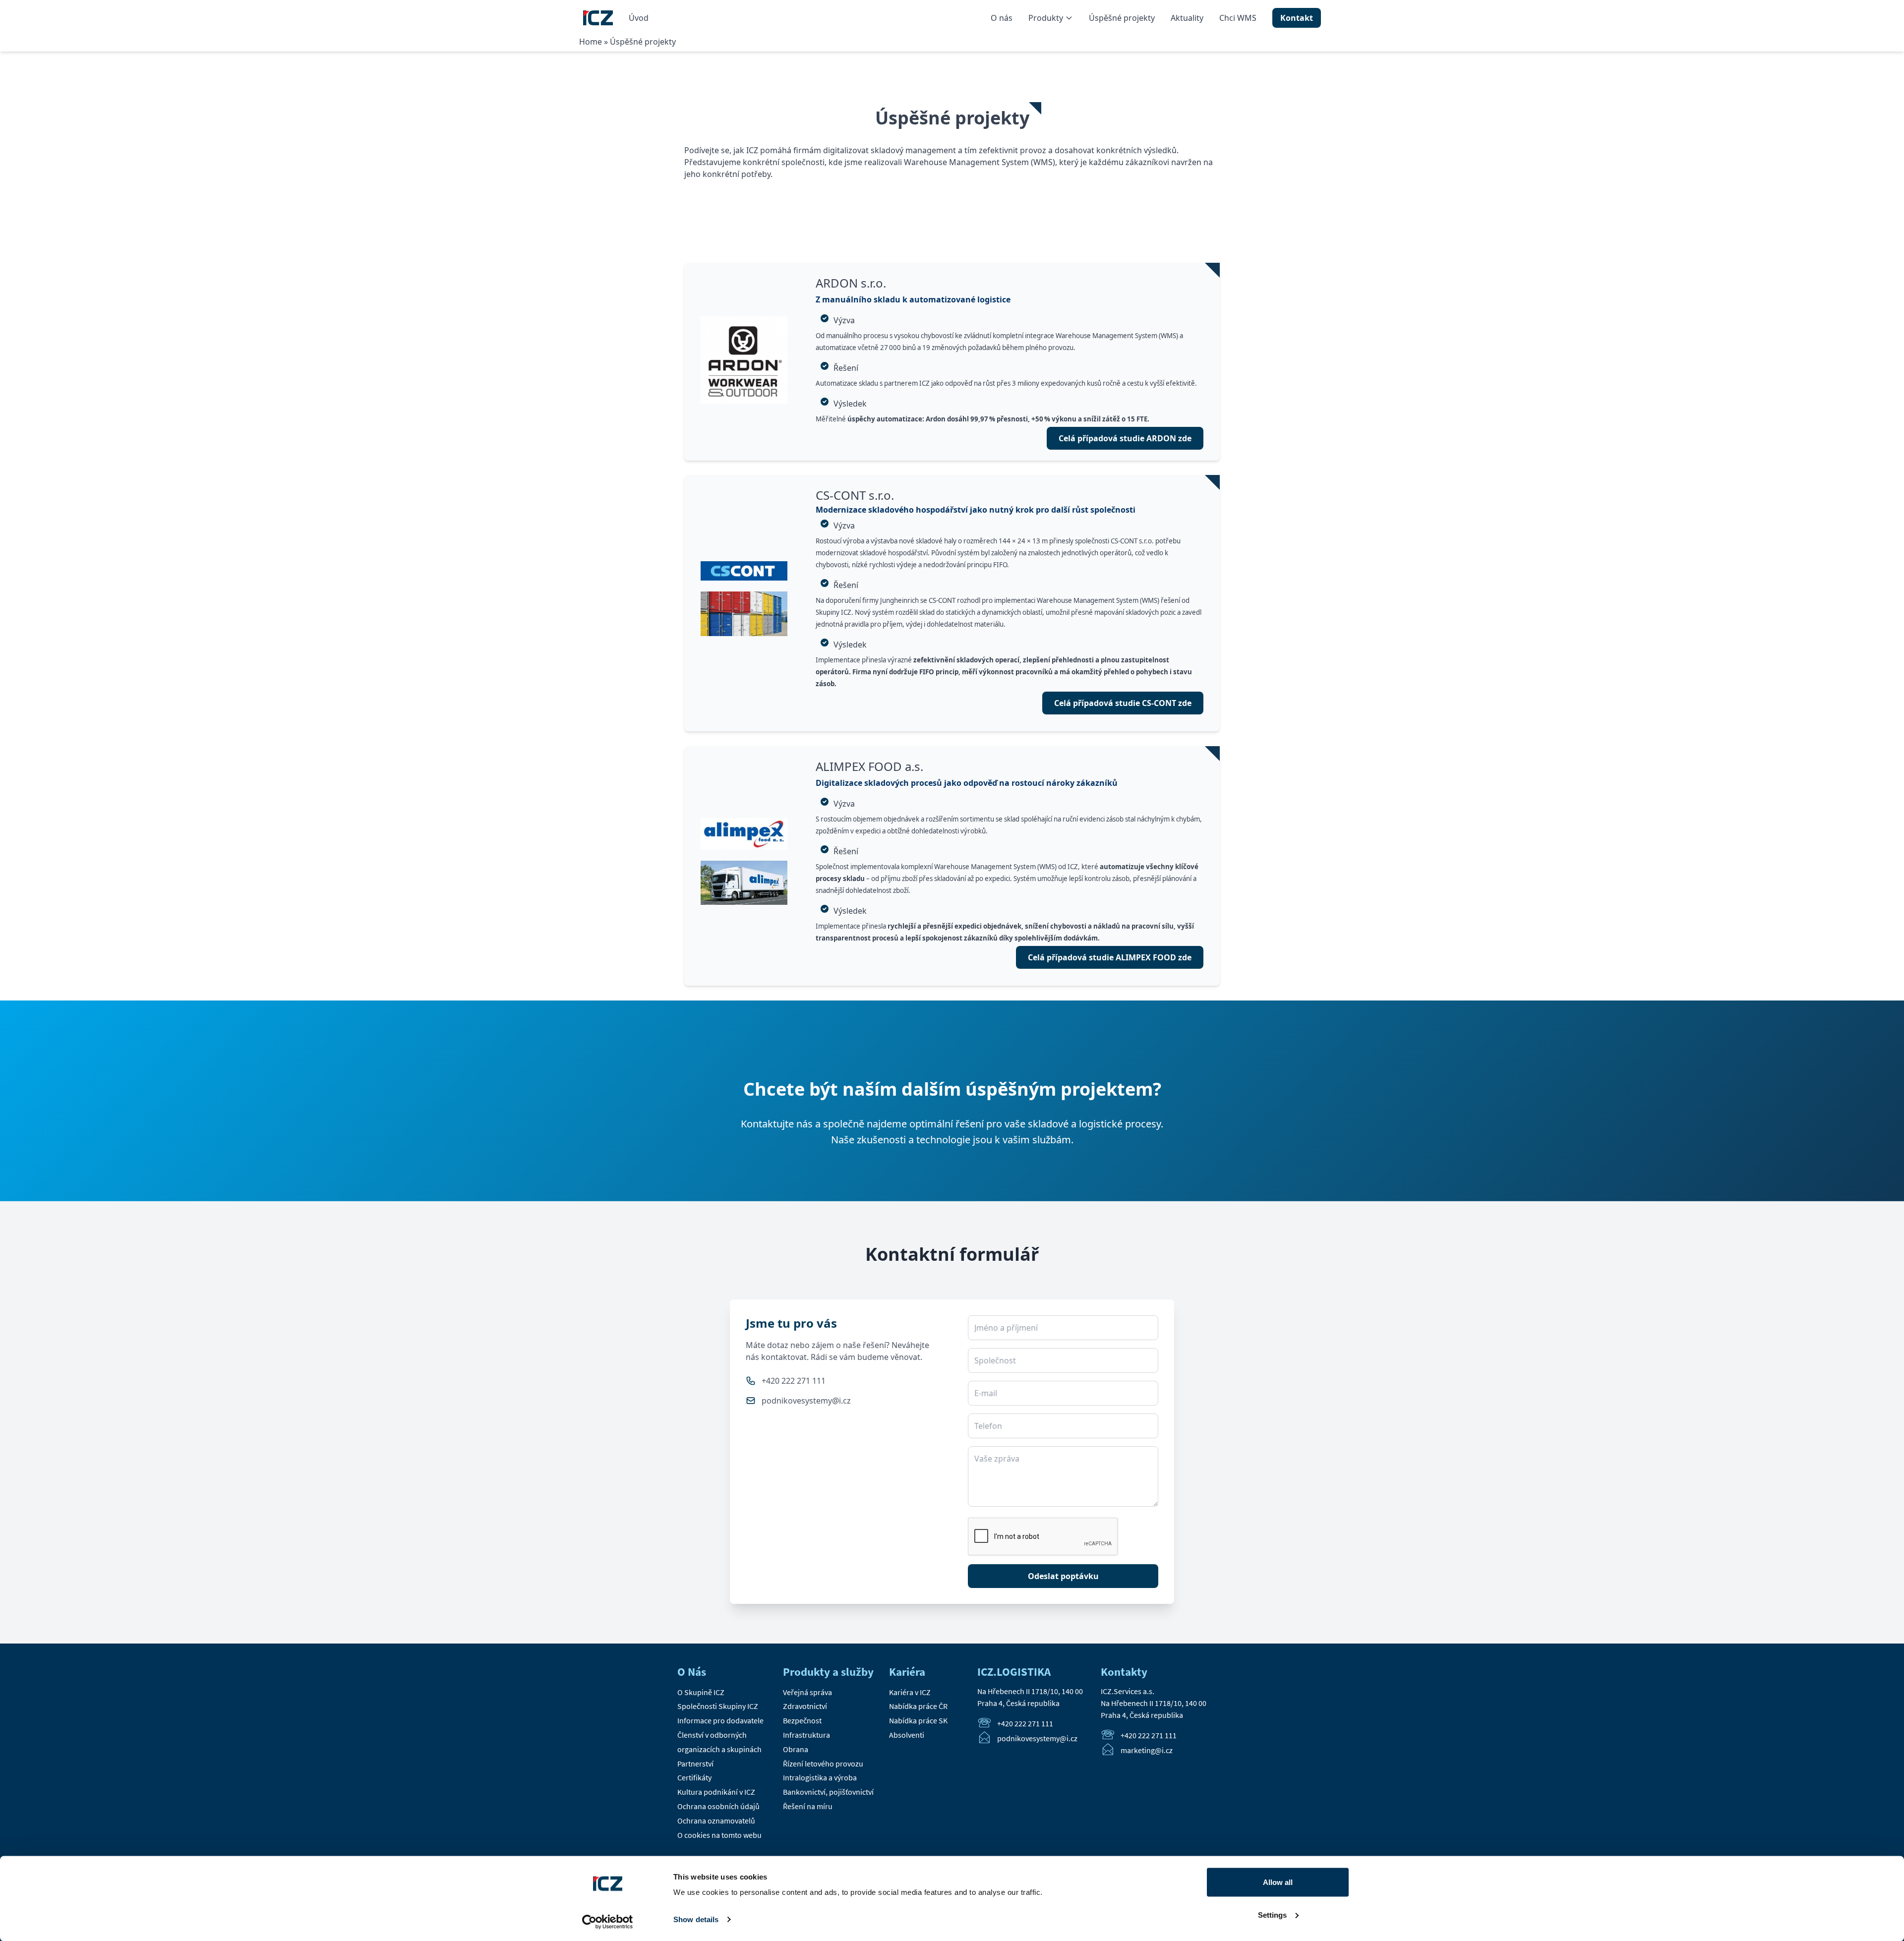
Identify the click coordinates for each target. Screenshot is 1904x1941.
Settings (1272, 1914)
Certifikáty (694, 1777)
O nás (1002, 18)
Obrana (796, 1749)
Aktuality (1187, 18)
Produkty (1046, 18)
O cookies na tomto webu (719, 1835)
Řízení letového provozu (823, 1764)
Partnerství (695, 1764)
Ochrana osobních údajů (718, 1806)
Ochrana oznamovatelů (716, 1821)
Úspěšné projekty (1122, 18)
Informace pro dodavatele (720, 1720)
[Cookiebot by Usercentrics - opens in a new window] (608, 1922)
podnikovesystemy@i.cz (806, 1401)
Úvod (639, 18)
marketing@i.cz (1147, 1751)
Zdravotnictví (805, 1706)
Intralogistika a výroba (820, 1777)
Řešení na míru (808, 1806)
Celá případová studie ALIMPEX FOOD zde (1110, 957)
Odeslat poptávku (1063, 1576)
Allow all (1278, 1882)
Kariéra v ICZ (910, 1692)
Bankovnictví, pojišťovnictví (828, 1792)
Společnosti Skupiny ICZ (718, 1706)
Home (591, 42)
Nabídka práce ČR (918, 1706)
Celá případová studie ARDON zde (1125, 438)
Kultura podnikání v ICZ (716, 1792)
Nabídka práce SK (918, 1720)
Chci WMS (1238, 18)
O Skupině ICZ (701, 1692)
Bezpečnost (802, 1720)
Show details (696, 1919)
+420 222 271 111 (794, 1381)
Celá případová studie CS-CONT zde (1123, 703)
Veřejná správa (807, 1692)
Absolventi (907, 1735)
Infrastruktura (806, 1735)
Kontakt (1297, 18)
